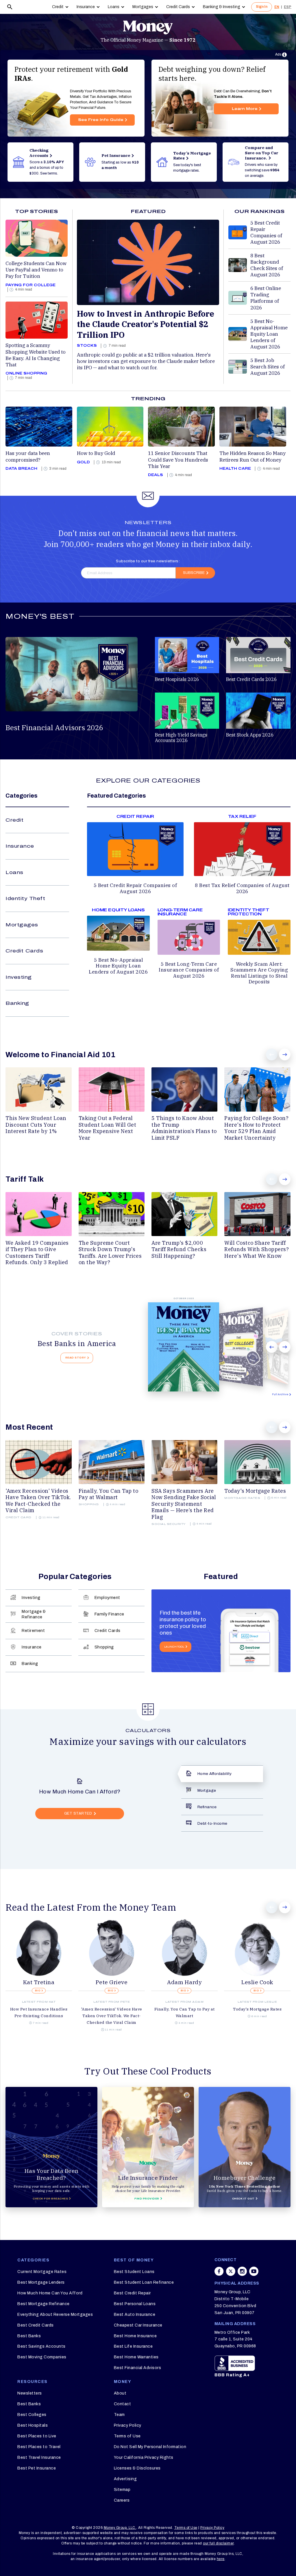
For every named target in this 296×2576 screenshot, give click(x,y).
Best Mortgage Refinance (44, 2304)
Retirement (33, 1631)
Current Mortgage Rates (42, 2272)
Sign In (262, 7)
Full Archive (280, 1394)
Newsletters (30, 2393)
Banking (17, 1003)
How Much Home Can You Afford (50, 2293)
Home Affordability (215, 1774)
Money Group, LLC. (120, 2528)
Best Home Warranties (136, 2357)
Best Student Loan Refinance (144, 2282)
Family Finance (109, 1614)
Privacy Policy (128, 2425)
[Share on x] (231, 2274)
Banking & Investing (222, 7)
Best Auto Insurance (135, 2315)
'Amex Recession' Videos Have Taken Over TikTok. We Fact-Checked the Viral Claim (112, 2016)
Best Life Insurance (133, 2346)
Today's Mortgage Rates (257, 2009)
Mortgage (207, 1790)
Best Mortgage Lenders (41, 2282)
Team (119, 2415)
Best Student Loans (134, 2272)
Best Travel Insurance (39, 2457)
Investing (19, 977)
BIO (38, 1991)
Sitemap (122, 2490)
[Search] (10, 7)
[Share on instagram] (242, 2274)
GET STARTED (78, 1813)
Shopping (104, 1647)
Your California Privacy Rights (144, 2457)
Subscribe (194, 573)
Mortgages (143, 7)
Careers (122, 2500)
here (221, 2559)
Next (285, 1054)
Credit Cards (178, 7)
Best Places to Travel (39, 2447)
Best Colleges (32, 2415)
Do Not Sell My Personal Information (150, 2447)
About (120, 2393)
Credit (58, 7)
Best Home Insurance (135, 2336)
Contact (123, 2404)
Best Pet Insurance (37, 2468)
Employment (107, 1598)
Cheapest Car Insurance (138, 2325)
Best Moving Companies (42, 2357)
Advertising (125, 2479)
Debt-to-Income (212, 1823)
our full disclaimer (218, 2543)
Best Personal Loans (135, 2304)
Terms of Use (127, 2436)
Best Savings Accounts (41, 2346)
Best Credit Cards (36, 2325)
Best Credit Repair (132, 2293)
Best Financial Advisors (138, 2368)
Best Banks (29, 2336)
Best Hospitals (33, 2425)
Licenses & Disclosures (137, 2468)
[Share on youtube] (254, 2274)
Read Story (76, 1358)
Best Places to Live (37, 2436)
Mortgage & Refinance (34, 1614)
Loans (114, 7)
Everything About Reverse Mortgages (55, 2315)
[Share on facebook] (219, 2274)
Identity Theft (25, 898)
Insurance (86, 7)
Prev (272, 1054)
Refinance (207, 1807)
